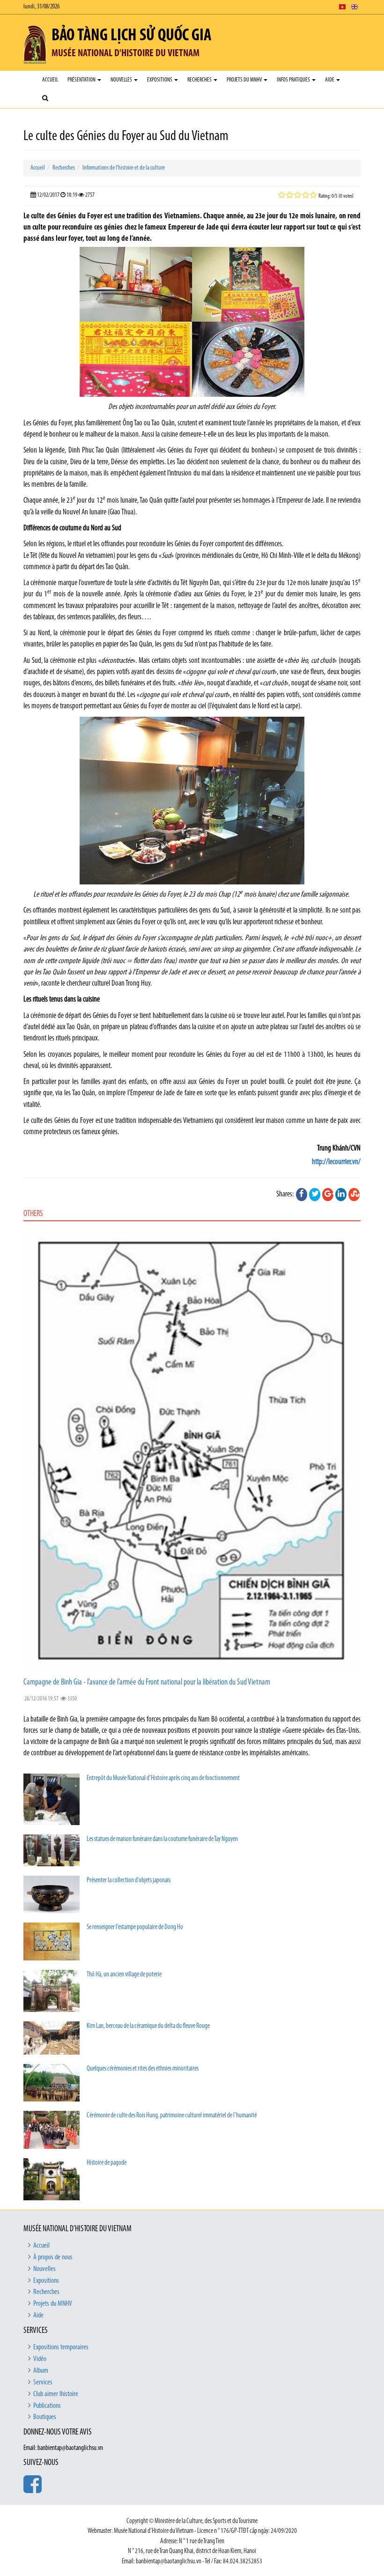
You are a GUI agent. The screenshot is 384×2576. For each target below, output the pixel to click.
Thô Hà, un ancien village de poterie (124, 1975)
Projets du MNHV (245, 80)
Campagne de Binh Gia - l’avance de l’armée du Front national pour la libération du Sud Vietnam (147, 1683)
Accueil (50, 80)
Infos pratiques (294, 80)
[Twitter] (315, 1195)
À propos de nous (53, 2257)
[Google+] (328, 1195)
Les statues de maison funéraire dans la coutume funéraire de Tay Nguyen (162, 1839)
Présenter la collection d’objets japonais (129, 1881)
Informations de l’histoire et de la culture (124, 168)
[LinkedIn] (341, 1195)
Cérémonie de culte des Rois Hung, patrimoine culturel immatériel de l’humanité (172, 2116)
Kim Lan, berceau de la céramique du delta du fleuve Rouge (148, 2026)
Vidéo (40, 2359)
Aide (330, 80)
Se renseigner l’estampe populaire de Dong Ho (135, 1927)
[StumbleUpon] (354, 1195)
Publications (47, 2406)
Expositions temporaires (61, 2347)
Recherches (200, 80)
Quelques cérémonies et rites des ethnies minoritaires (143, 2069)
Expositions (160, 80)
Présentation (82, 80)
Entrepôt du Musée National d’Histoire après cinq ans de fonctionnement (163, 1778)
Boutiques (45, 2417)
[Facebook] (302, 1195)
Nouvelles (122, 80)
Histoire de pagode (107, 2163)
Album (41, 2371)
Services (43, 2383)
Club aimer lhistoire (56, 2394)
